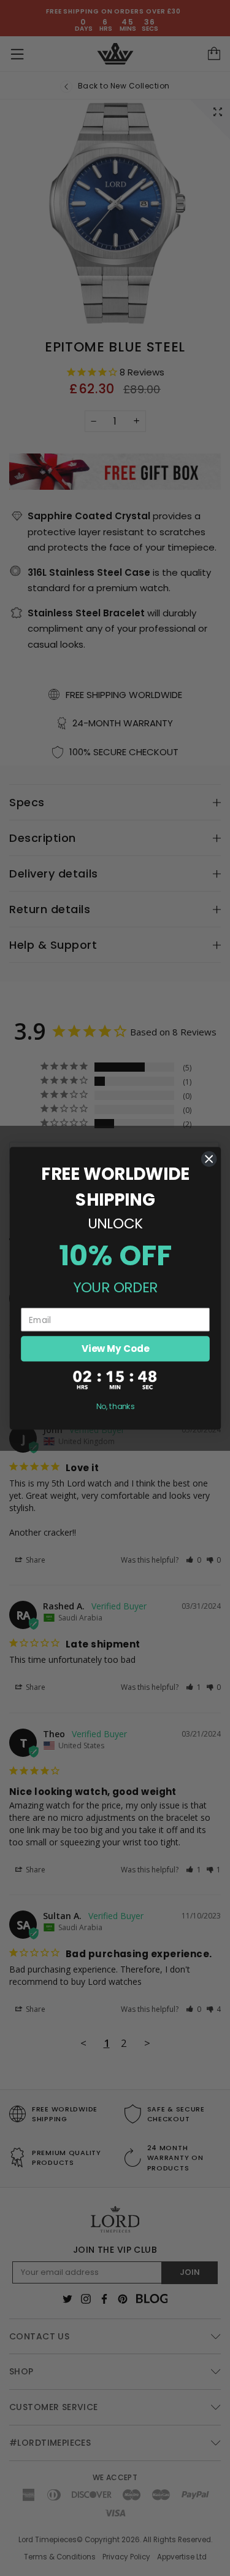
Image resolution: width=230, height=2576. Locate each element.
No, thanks (115, 1406)
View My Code (115, 1349)
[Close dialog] (209, 1159)
